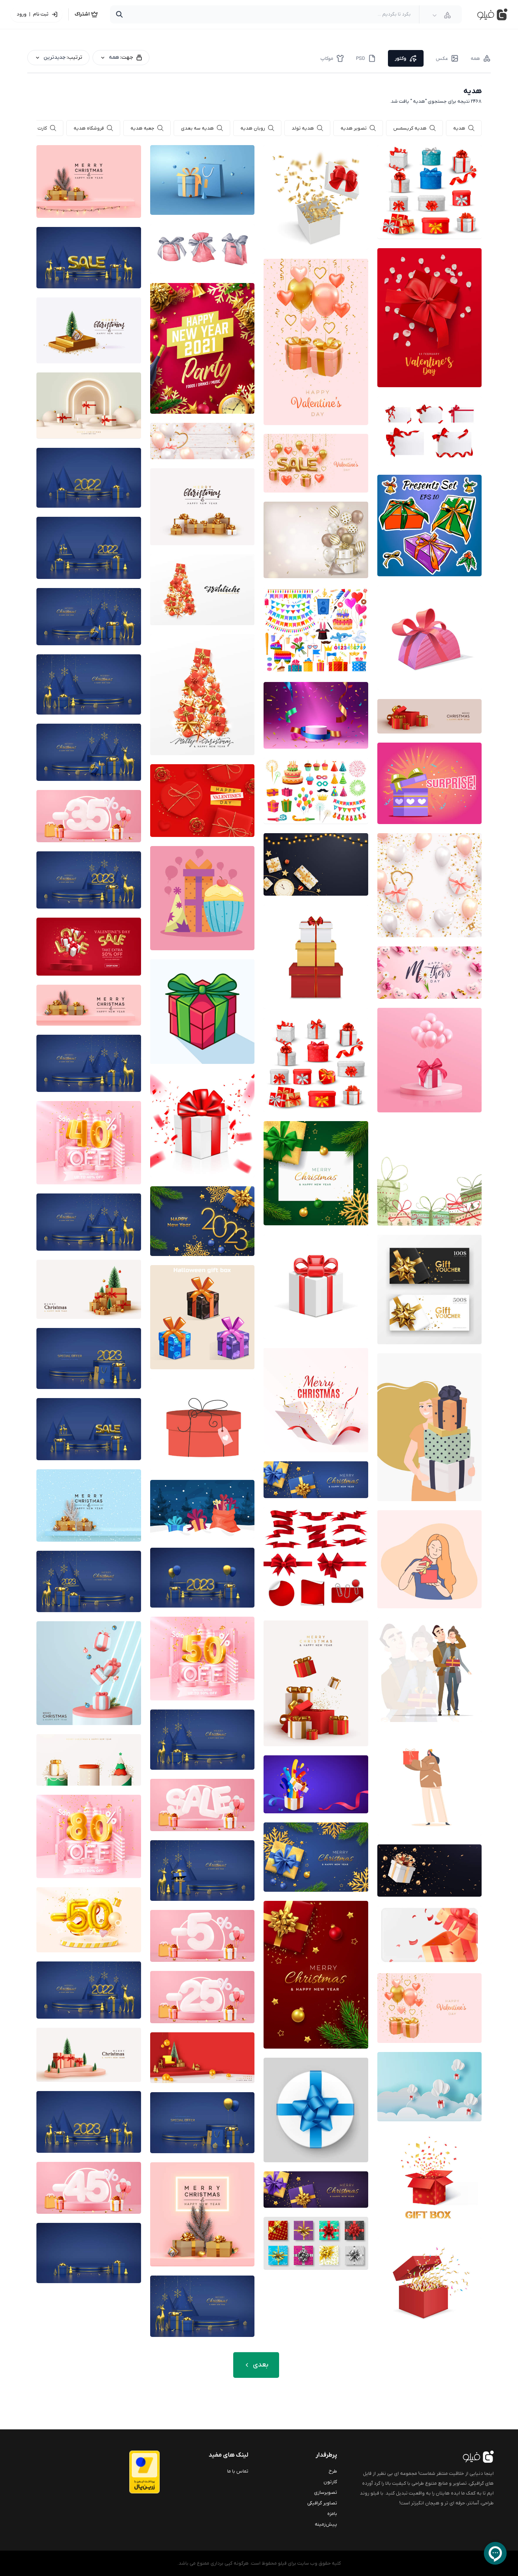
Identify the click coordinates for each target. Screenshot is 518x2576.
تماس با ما (238, 2471)
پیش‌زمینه (326, 2524)
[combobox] (442, 15)
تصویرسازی (326, 2492)
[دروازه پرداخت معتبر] (129, 2472)
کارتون (330, 2482)
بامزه (332, 2514)
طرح (333, 2471)
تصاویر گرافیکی (322, 2503)
